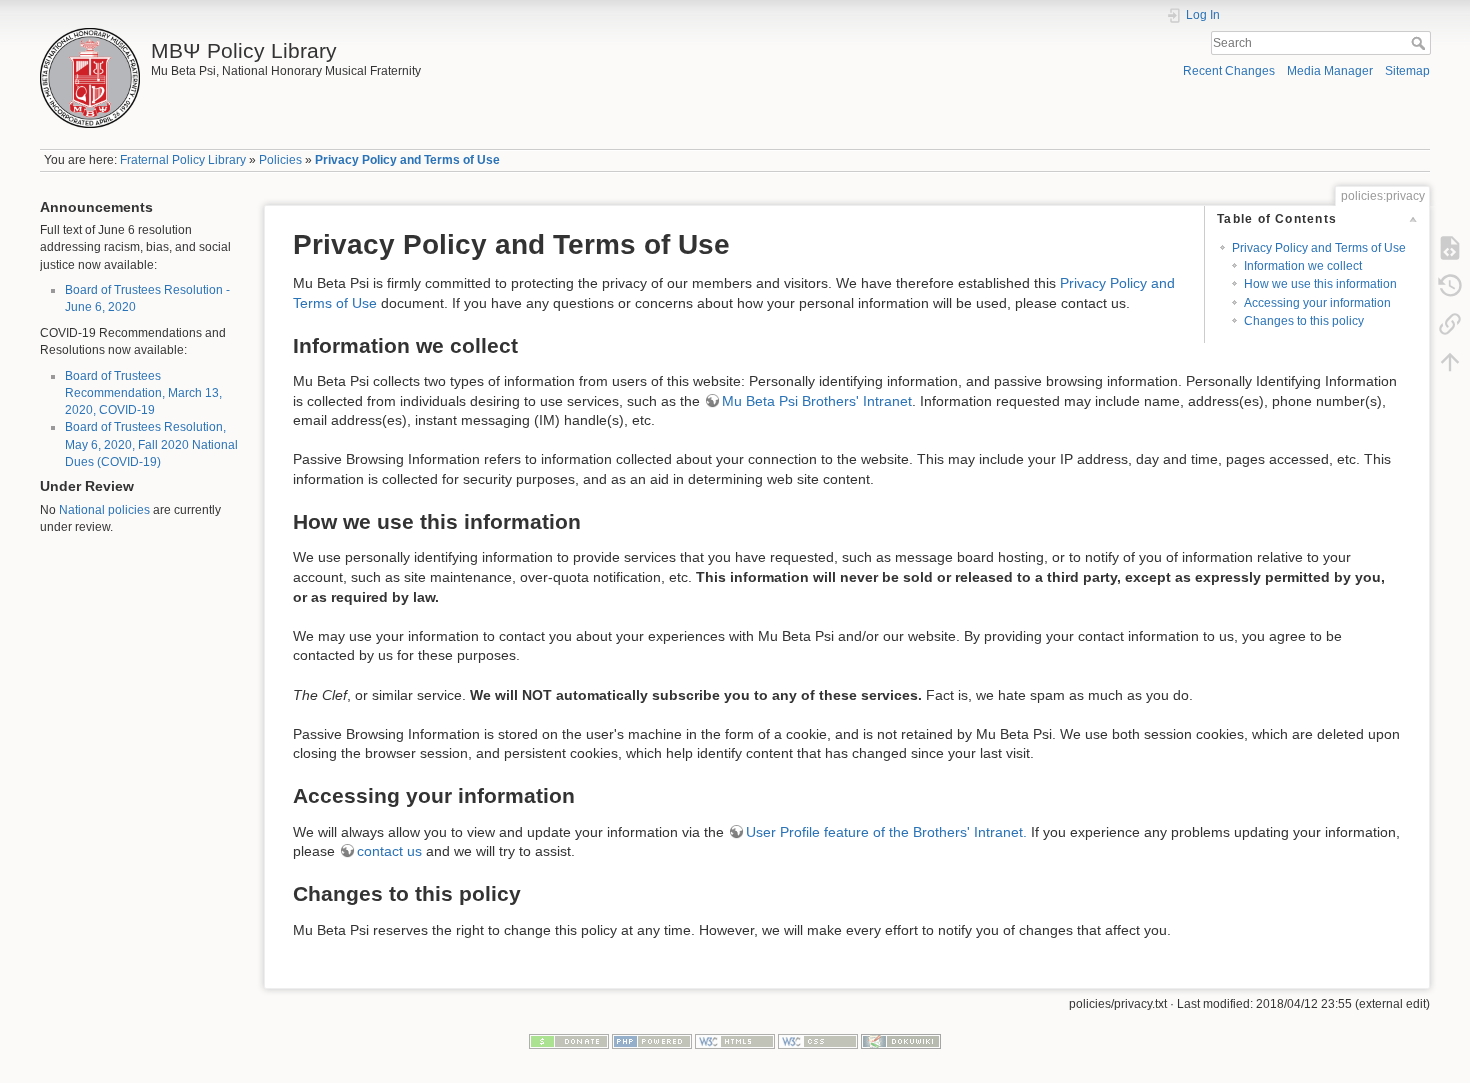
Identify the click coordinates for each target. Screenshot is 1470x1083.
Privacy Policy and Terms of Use (407, 160)
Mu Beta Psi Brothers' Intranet (817, 401)
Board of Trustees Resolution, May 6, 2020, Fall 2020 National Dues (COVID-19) (151, 444)
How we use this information (1320, 284)
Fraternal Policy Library (183, 160)
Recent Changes (1229, 71)
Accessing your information (1317, 303)
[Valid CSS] (818, 1041)
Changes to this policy (1304, 321)
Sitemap (1407, 71)
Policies (280, 160)
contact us (389, 851)
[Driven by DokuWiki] (901, 1041)
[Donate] (569, 1041)
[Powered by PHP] (652, 1041)
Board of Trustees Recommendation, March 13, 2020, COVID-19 (143, 393)
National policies (104, 510)
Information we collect (1303, 266)
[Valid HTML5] (735, 1041)
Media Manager (1330, 71)
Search (1420, 43)
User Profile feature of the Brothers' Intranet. (886, 832)
